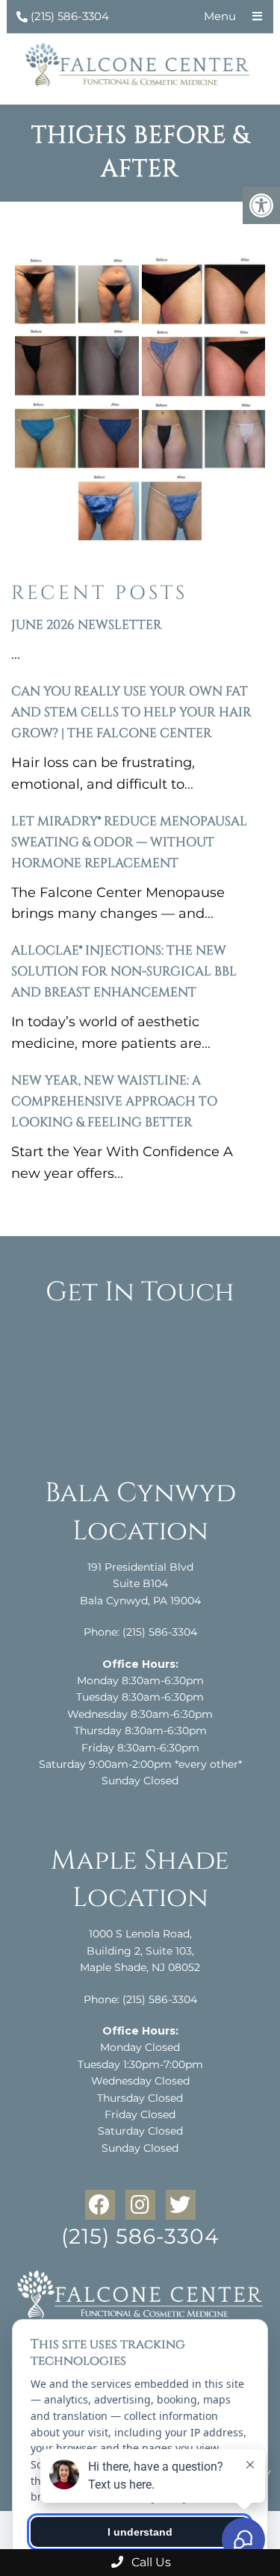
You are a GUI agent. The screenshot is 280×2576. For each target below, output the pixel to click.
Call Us (150, 2562)
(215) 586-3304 (70, 16)
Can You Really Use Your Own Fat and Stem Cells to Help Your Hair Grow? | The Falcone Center (131, 712)
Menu (220, 16)
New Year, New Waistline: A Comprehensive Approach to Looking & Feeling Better (114, 1101)
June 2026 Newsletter (87, 625)
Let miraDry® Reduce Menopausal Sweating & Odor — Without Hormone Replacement (129, 842)
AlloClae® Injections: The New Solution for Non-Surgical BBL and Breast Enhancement (124, 971)
